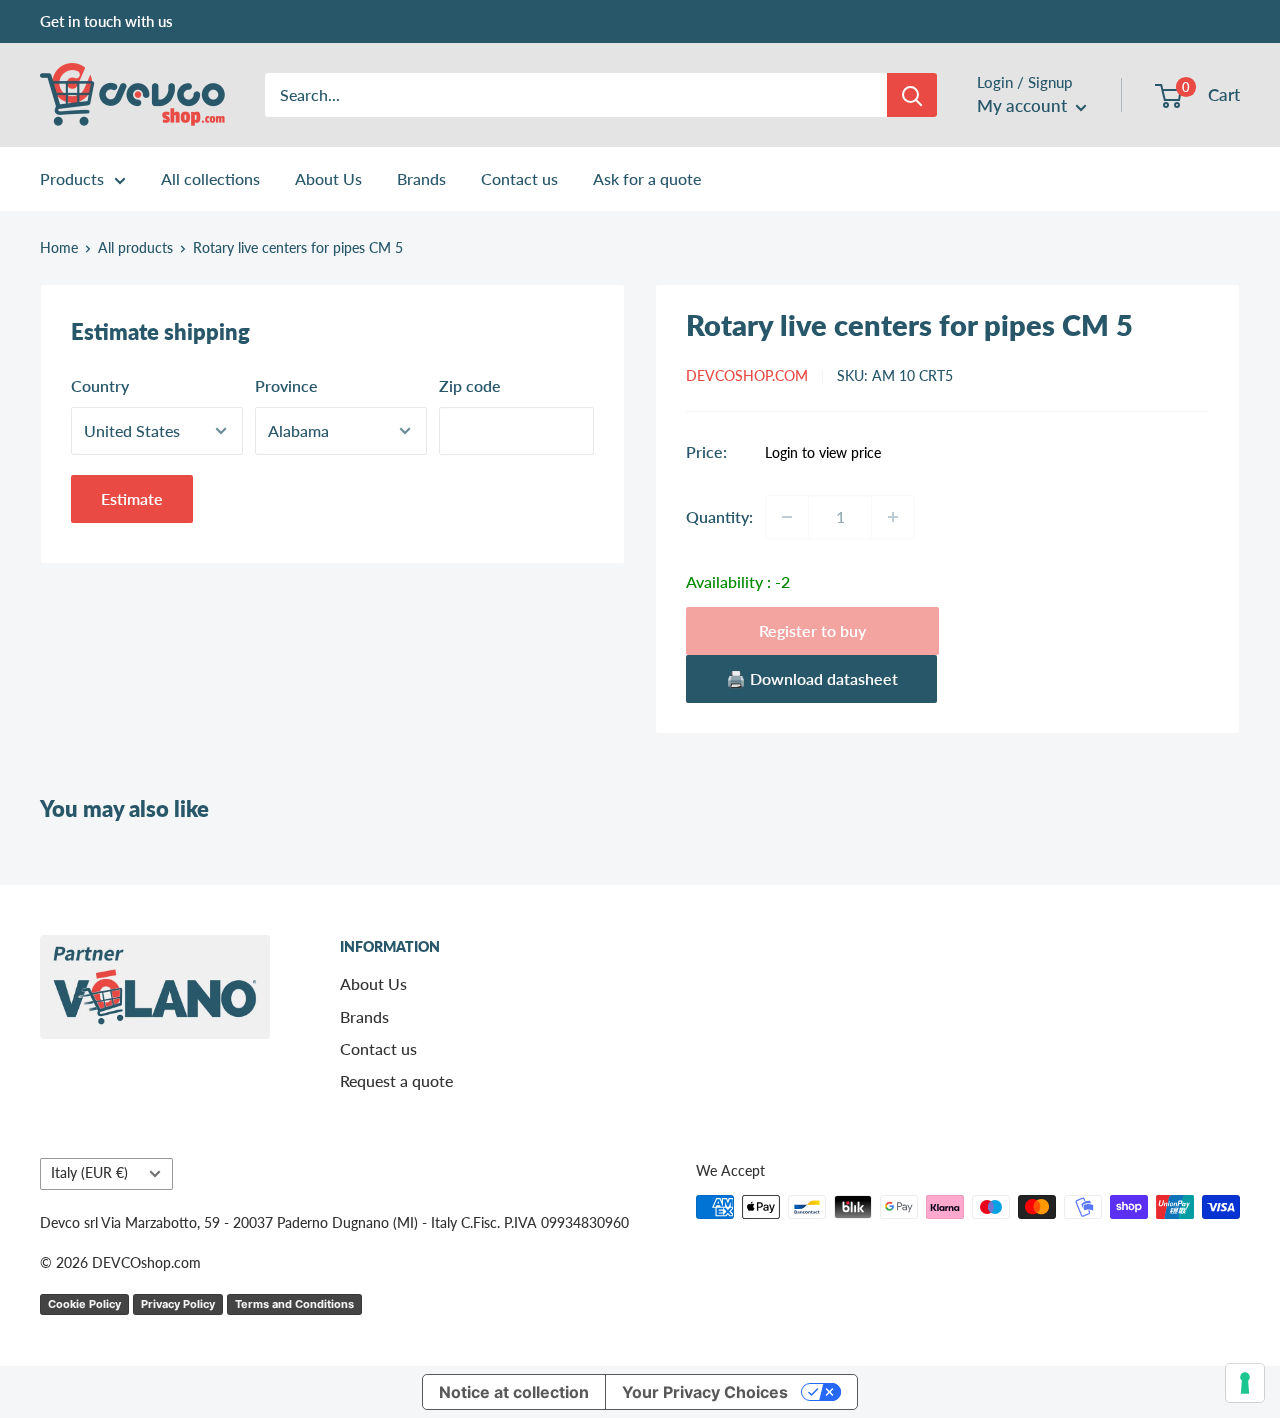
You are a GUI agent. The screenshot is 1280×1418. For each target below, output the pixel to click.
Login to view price (823, 453)
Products (72, 178)
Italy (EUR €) (89, 1173)
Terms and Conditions (294, 1304)
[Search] (912, 95)
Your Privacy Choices (705, 1392)
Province (286, 385)
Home (59, 247)
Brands (421, 178)
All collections (210, 178)
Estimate (132, 498)
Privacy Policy (178, 1304)
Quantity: (719, 516)
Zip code (470, 385)
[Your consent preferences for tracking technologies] (1245, 1383)
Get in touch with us (106, 21)
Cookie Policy (84, 1304)
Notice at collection (514, 1392)
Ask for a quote (647, 178)
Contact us (519, 178)
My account (1024, 105)
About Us (328, 178)
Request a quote (396, 1080)
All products (135, 247)
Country (100, 385)
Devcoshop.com (747, 375)
